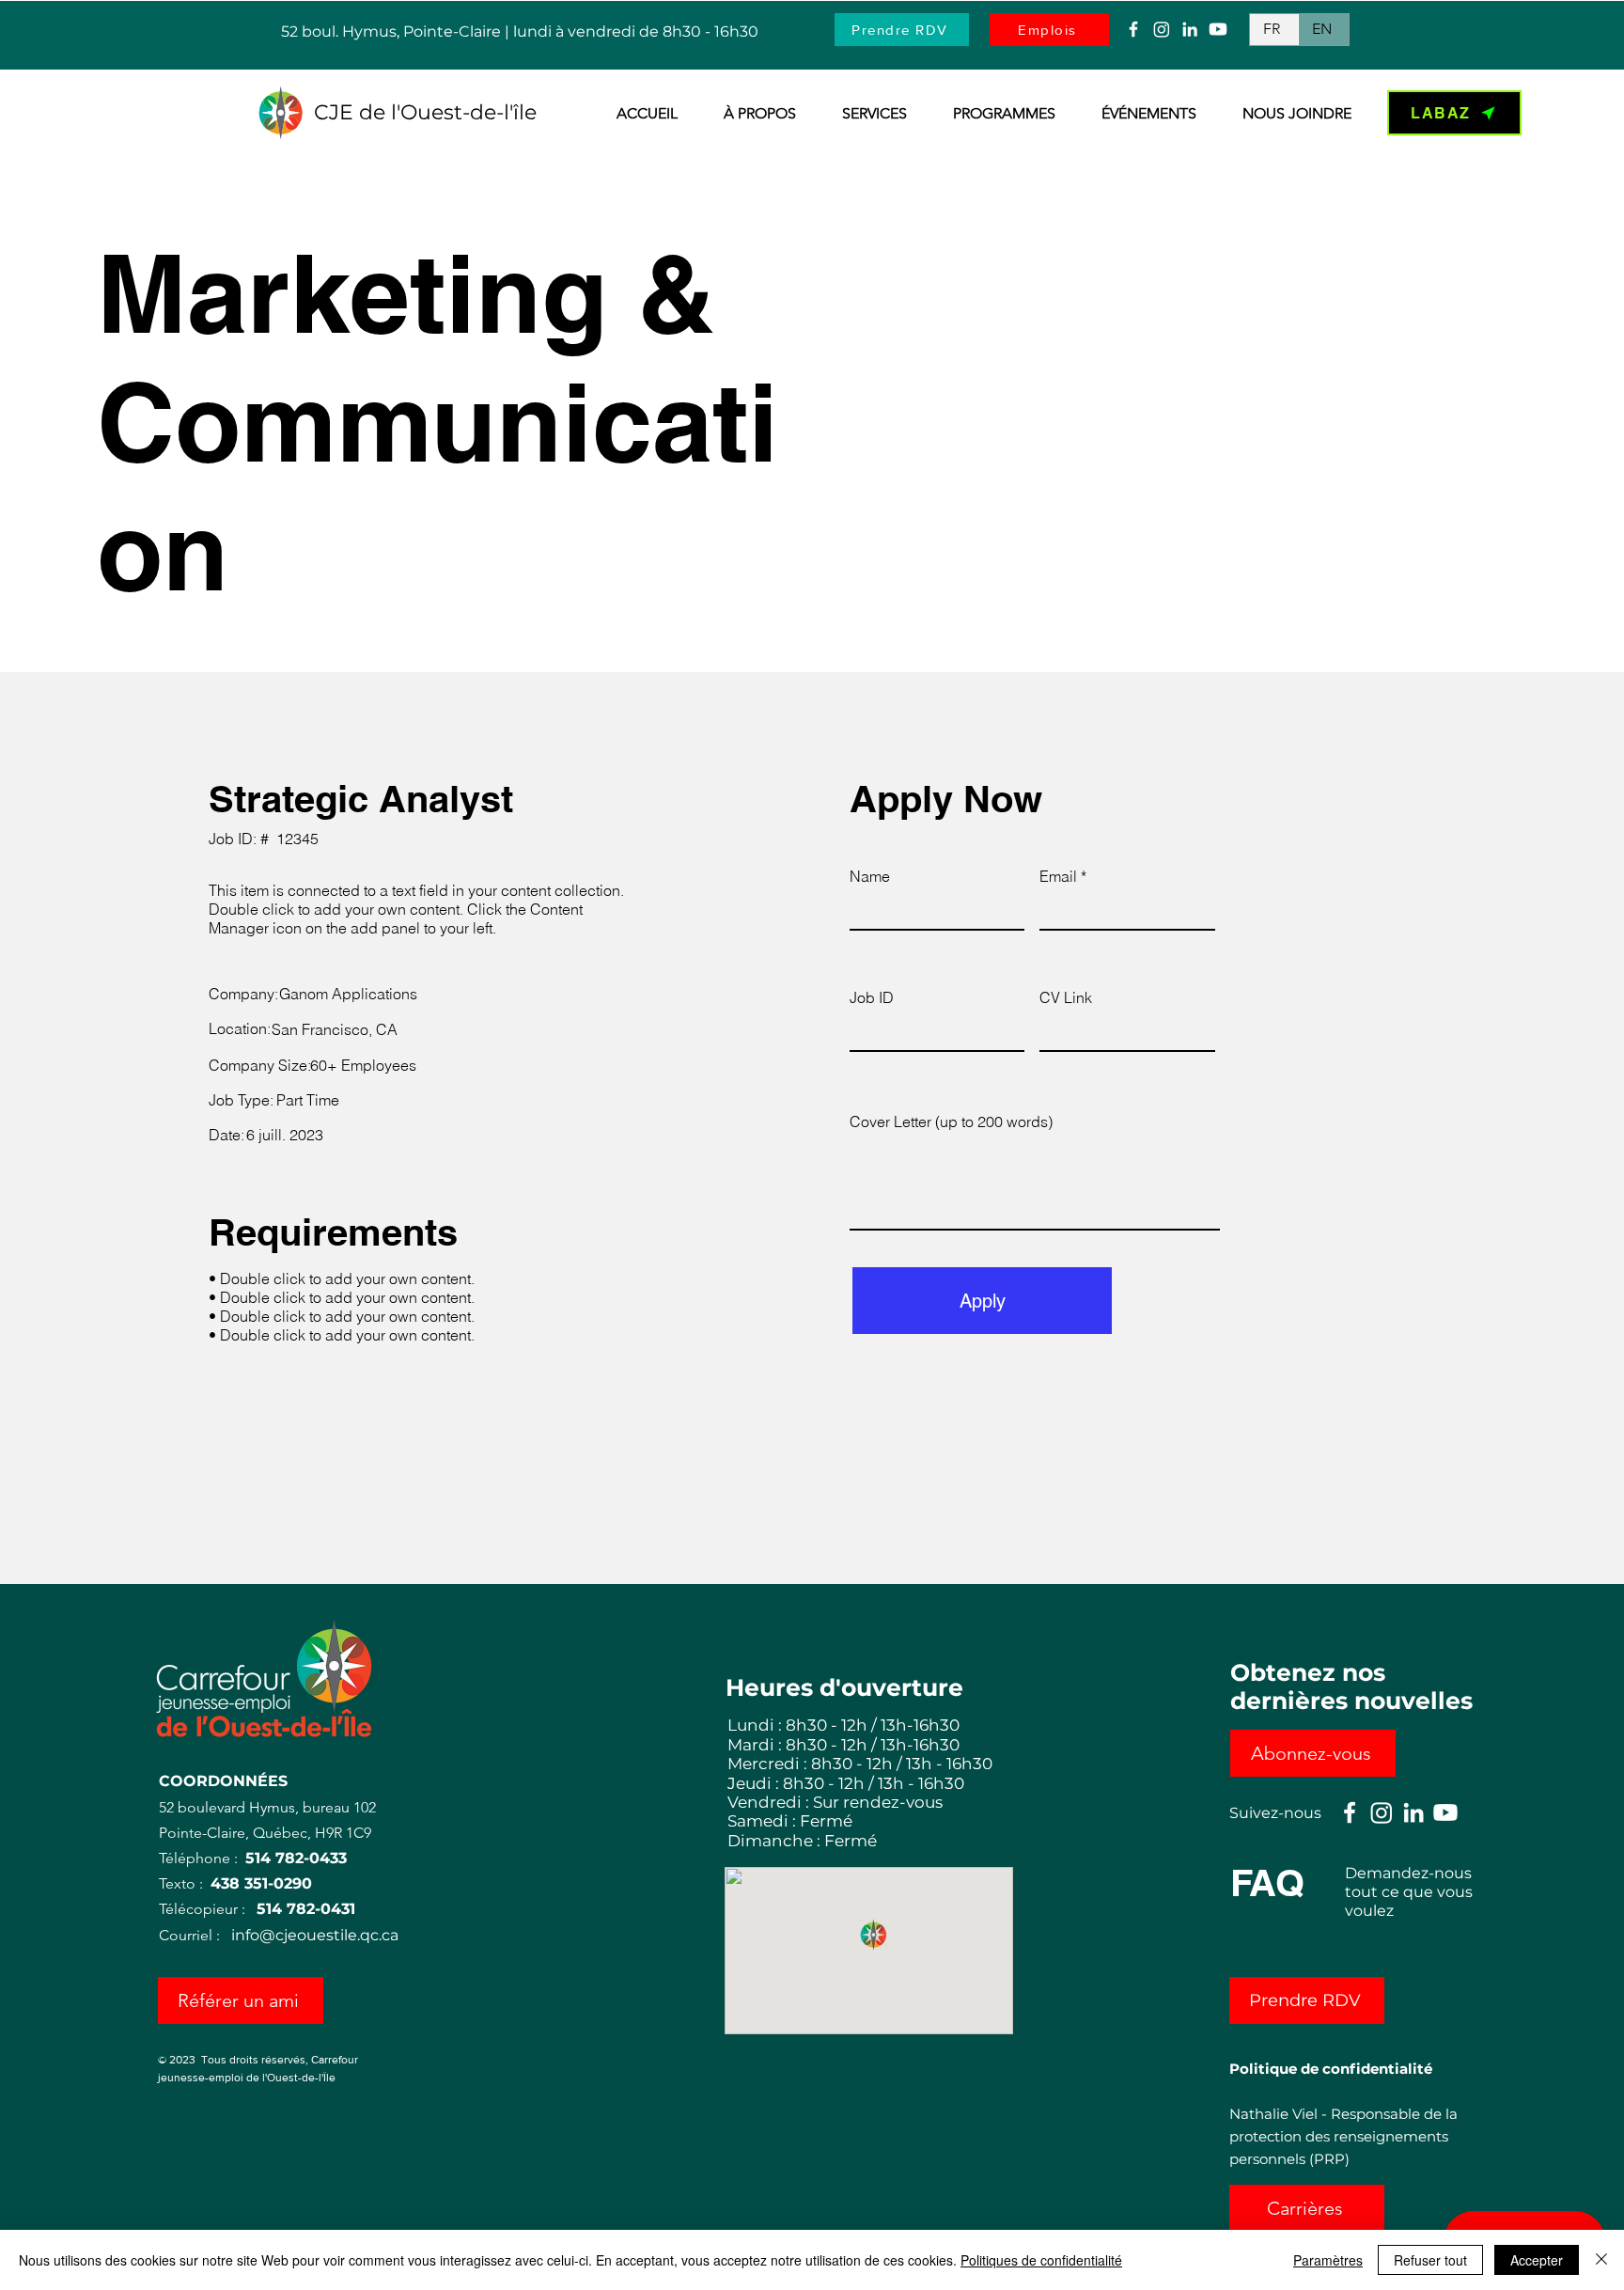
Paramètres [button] (1328, 2260)
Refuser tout (1430, 2260)
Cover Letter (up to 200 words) (951, 1121)
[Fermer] (1601, 2260)
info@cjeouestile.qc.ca (315, 1935)
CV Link (1066, 997)
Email (1058, 876)
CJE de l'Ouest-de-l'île (425, 112)
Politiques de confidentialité (1041, 2260)
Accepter (1537, 2260)
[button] (751, 114)
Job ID (872, 997)
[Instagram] (1162, 29)
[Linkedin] (1190, 29)
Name (870, 876)
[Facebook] (1133, 29)
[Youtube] (1218, 29)
